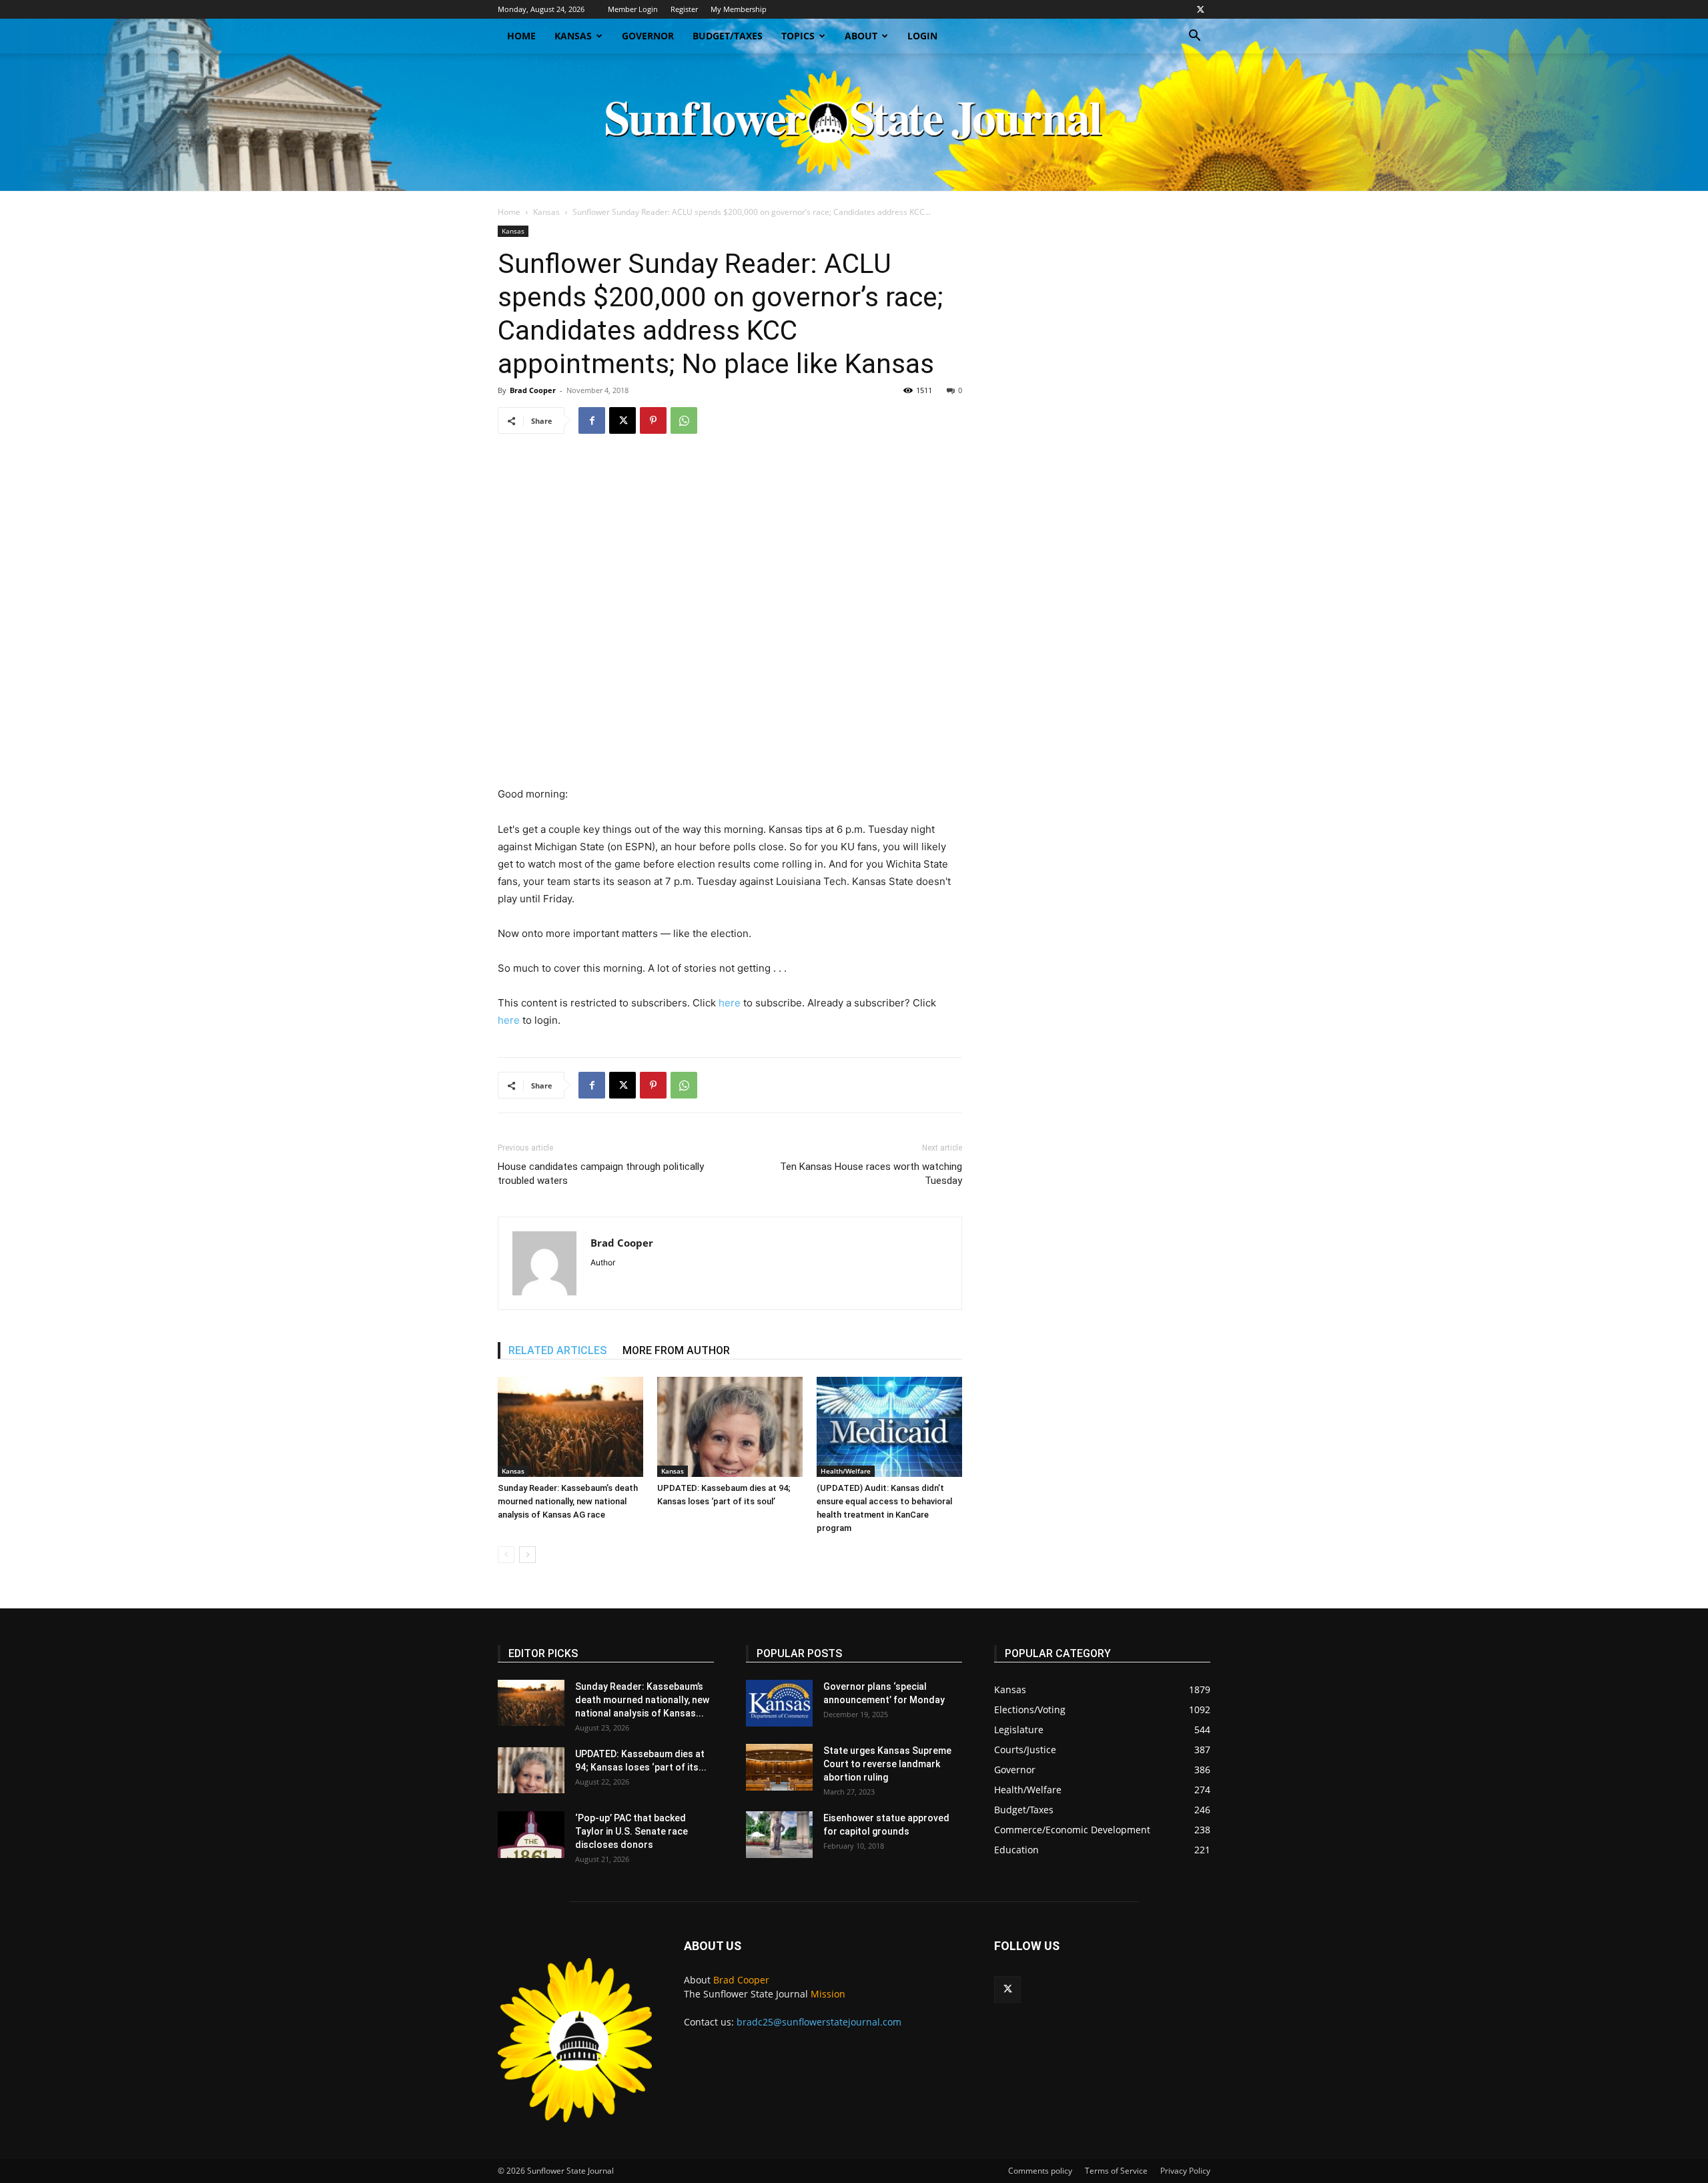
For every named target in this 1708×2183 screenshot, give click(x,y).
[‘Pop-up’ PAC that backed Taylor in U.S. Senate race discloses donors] (531, 1835)
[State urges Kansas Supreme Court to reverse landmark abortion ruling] (779, 1767)
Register (684, 9)
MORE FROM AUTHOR (676, 1350)
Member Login (633, 9)
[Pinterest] (653, 420)
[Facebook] (592, 420)
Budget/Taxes (728, 36)
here (730, 1003)
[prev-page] (506, 1555)
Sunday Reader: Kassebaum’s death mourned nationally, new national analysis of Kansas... (642, 1700)
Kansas (573, 36)
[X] (1200, 9)
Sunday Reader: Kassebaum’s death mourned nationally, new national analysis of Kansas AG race (568, 1501)
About (861, 36)
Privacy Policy (1185, 2171)
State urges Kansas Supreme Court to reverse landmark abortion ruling (887, 1764)
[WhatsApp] (684, 420)
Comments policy (1040, 2171)
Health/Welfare (846, 1471)
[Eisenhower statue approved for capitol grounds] (779, 1835)
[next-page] (527, 1555)
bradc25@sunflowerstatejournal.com (819, 2022)
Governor (648, 36)
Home (521, 36)
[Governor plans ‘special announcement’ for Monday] (779, 1703)
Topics (798, 36)
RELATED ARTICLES (557, 1350)
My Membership (739, 9)
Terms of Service (1116, 2171)
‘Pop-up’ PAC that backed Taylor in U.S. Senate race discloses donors (631, 1831)
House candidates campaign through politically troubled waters (601, 1174)
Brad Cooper (533, 390)
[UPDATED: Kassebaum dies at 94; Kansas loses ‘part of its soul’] (730, 1427)
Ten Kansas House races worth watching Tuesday (871, 1174)
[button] (1194, 37)
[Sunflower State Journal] (854, 122)
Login (922, 36)
